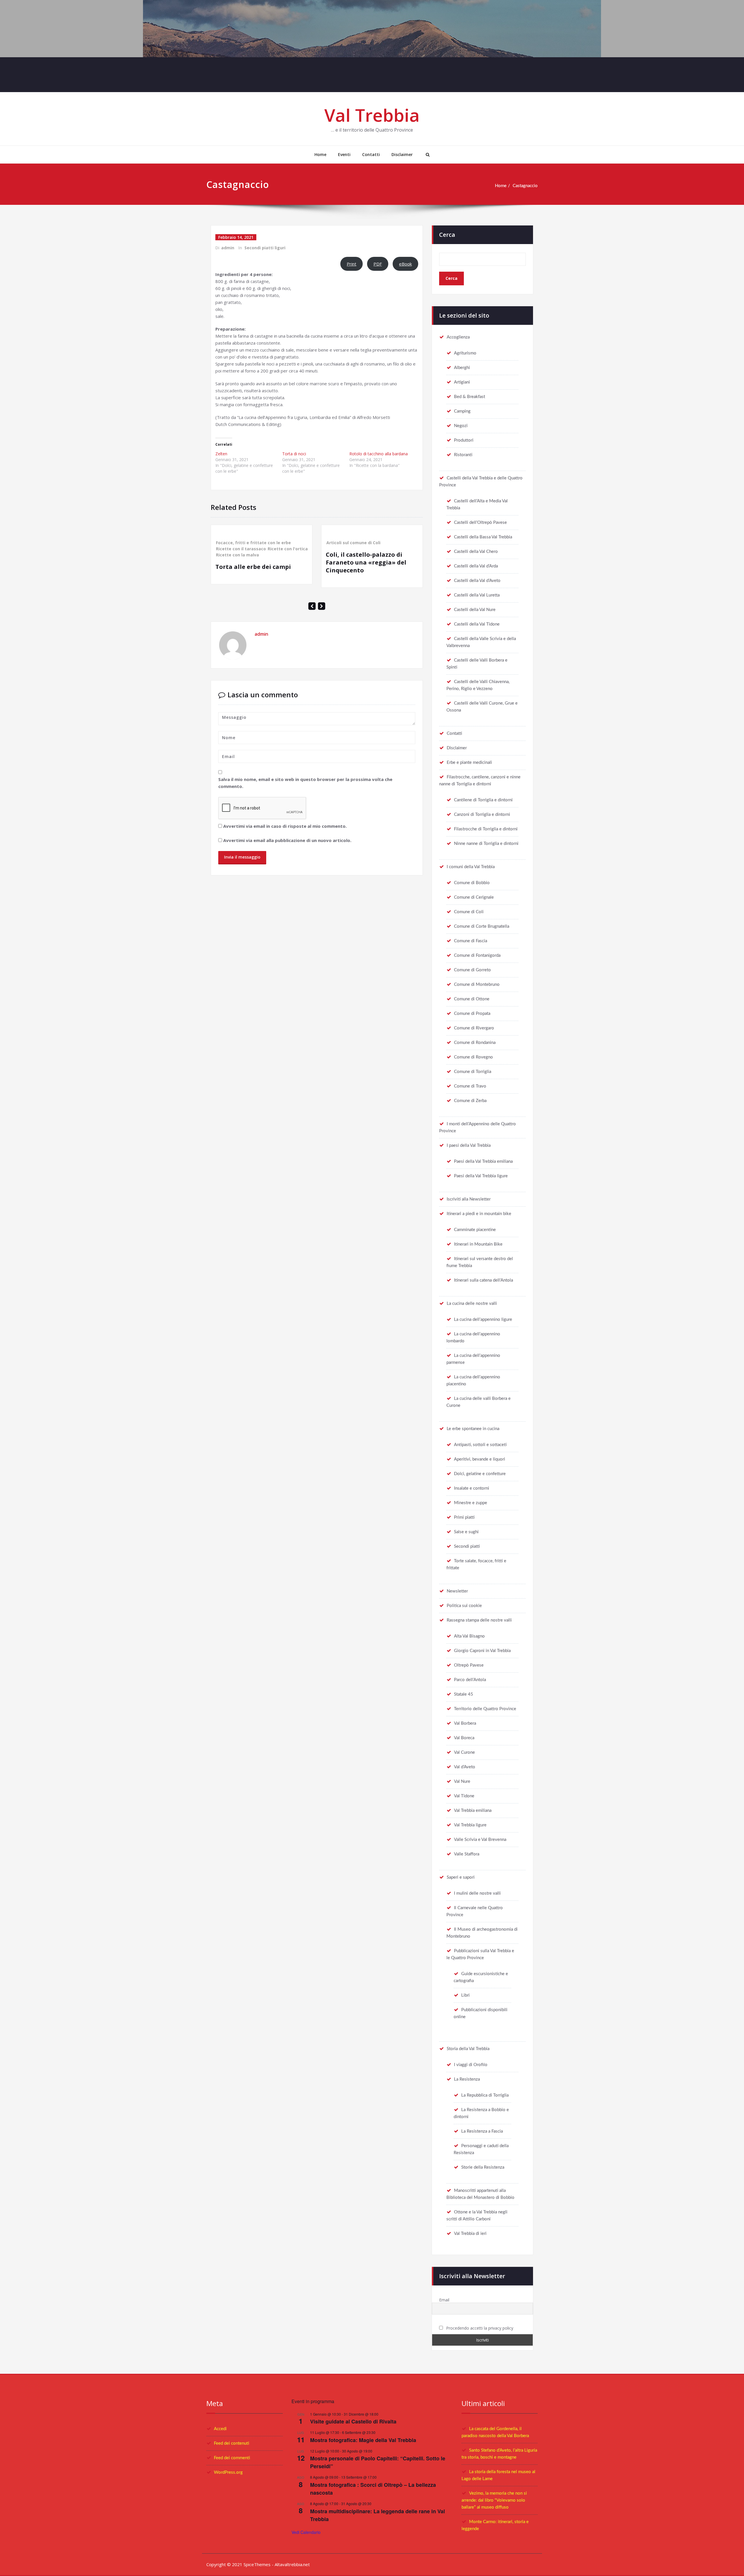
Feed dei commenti (232, 2458)
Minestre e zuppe (471, 1503)
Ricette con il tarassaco (241, 549)
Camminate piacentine (475, 1230)
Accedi (220, 2429)
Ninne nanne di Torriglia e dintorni (486, 844)
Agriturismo (465, 353)
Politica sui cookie (464, 1606)
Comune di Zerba (470, 1101)
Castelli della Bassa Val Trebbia (483, 537)
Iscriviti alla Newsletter (469, 1199)
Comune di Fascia (471, 941)
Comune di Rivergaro (474, 1028)
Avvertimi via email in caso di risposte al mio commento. (285, 826)
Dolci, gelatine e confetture (480, 1474)
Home (320, 154)
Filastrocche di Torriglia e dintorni (486, 829)
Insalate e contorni (472, 1488)
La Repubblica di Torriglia (485, 2095)
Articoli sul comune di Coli (353, 543)
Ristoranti (463, 455)
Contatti (371, 154)
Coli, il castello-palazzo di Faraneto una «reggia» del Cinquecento (366, 562)
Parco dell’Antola (470, 1680)
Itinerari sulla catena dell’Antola (483, 1280)
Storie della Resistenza (483, 2167)
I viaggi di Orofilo (471, 2065)
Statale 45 (464, 1694)
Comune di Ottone (472, 999)
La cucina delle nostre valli (472, 1304)
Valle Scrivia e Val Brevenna (480, 1840)
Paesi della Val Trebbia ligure (481, 1176)
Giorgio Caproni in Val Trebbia (482, 1651)
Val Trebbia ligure (470, 1825)
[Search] (427, 155)
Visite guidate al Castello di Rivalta (353, 2421)
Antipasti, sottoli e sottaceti (480, 1445)
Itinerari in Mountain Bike (478, 1244)
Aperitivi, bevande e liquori (480, 1459)
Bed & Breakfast (470, 397)
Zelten (221, 454)
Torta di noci (294, 454)
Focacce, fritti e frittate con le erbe (253, 543)
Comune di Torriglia (473, 1072)
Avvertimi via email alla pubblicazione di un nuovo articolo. (287, 840)
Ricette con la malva (237, 555)
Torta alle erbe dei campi (253, 567)
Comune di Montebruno (477, 985)
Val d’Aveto (465, 1767)
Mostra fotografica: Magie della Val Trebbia (363, 2440)
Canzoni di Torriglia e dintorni (482, 815)
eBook (405, 264)
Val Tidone (464, 1796)
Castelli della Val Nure (475, 610)
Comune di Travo (470, 1086)
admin (228, 248)
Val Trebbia (372, 115)
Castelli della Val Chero (476, 552)
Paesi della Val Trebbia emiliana (483, 1161)
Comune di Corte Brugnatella (482, 926)
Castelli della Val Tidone (477, 624)
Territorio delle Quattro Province (485, 1709)
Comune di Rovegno (473, 1057)
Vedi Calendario (306, 2532)
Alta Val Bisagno (469, 1636)
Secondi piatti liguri (265, 248)
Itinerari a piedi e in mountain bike (479, 1214)
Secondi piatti (467, 1546)
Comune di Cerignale (474, 897)
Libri (465, 1995)
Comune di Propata (472, 1014)
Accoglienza (458, 337)
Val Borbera (465, 1723)
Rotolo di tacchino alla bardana (379, 454)
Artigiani (462, 382)
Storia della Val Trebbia (468, 2049)
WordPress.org (228, 2472)
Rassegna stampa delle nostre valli (479, 1620)
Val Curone (464, 1752)
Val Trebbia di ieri (470, 2234)
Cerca (447, 235)
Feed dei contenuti (231, 2443)
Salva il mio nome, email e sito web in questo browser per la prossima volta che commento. (305, 783)
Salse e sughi (466, 1532)
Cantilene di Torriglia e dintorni (483, 800)
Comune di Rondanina (475, 1043)
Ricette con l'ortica (288, 549)
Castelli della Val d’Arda (476, 566)
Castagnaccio (525, 186)
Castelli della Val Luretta (477, 595)
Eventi (344, 154)
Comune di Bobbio (472, 883)
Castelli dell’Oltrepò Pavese (480, 523)
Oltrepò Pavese (469, 1665)
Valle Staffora (467, 1854)
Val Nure (462, 1781)
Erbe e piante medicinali (469, 763)
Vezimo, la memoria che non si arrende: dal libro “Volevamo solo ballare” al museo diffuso (494, 2500)
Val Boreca (464, 1738)
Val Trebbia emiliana (473, 1811)
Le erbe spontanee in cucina (473, 1429)
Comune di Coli (469, 912)
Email (444, 2300)
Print (352, 264)
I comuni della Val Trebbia (471, 867)
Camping (462, 411)
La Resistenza (467, 2079)
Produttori (464, 440)
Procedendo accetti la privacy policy (479, 2328)
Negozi (461, 426)
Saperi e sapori (461, 1877)
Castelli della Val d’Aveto (477, 581)
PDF (378, 264)
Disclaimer (402, 154)
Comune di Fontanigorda (477, 955)
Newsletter (457, 1591)
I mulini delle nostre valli (477, 1893)
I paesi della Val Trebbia (469, 1145)
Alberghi (462, 368)
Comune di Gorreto (472, 970)
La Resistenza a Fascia (482, 2131)
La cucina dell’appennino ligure (483, 1320)
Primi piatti (464, 1517)
